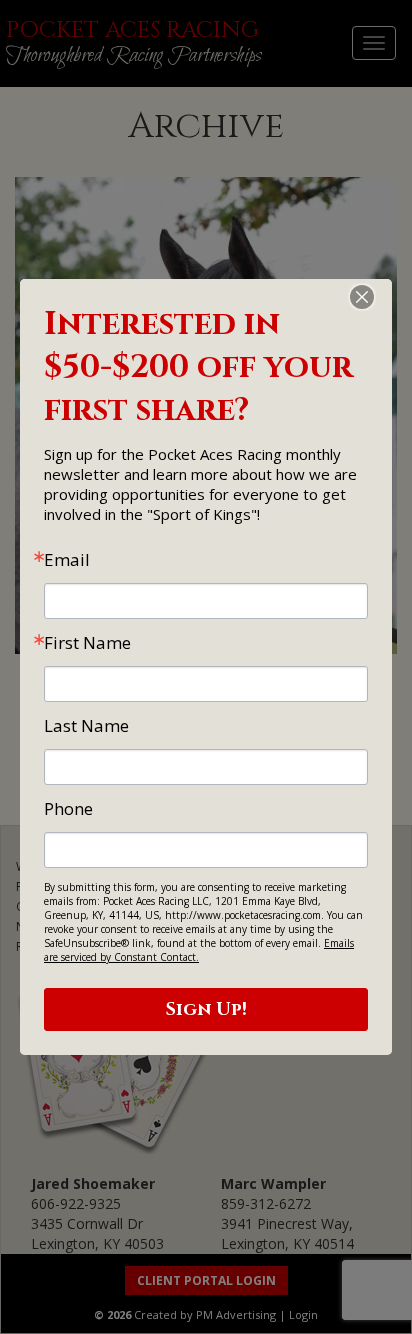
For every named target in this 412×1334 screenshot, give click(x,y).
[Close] (374, 297)
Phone (68, 808)
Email (67, 559)
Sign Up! (206, 1009)
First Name (87, 642)
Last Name (86, 725)
